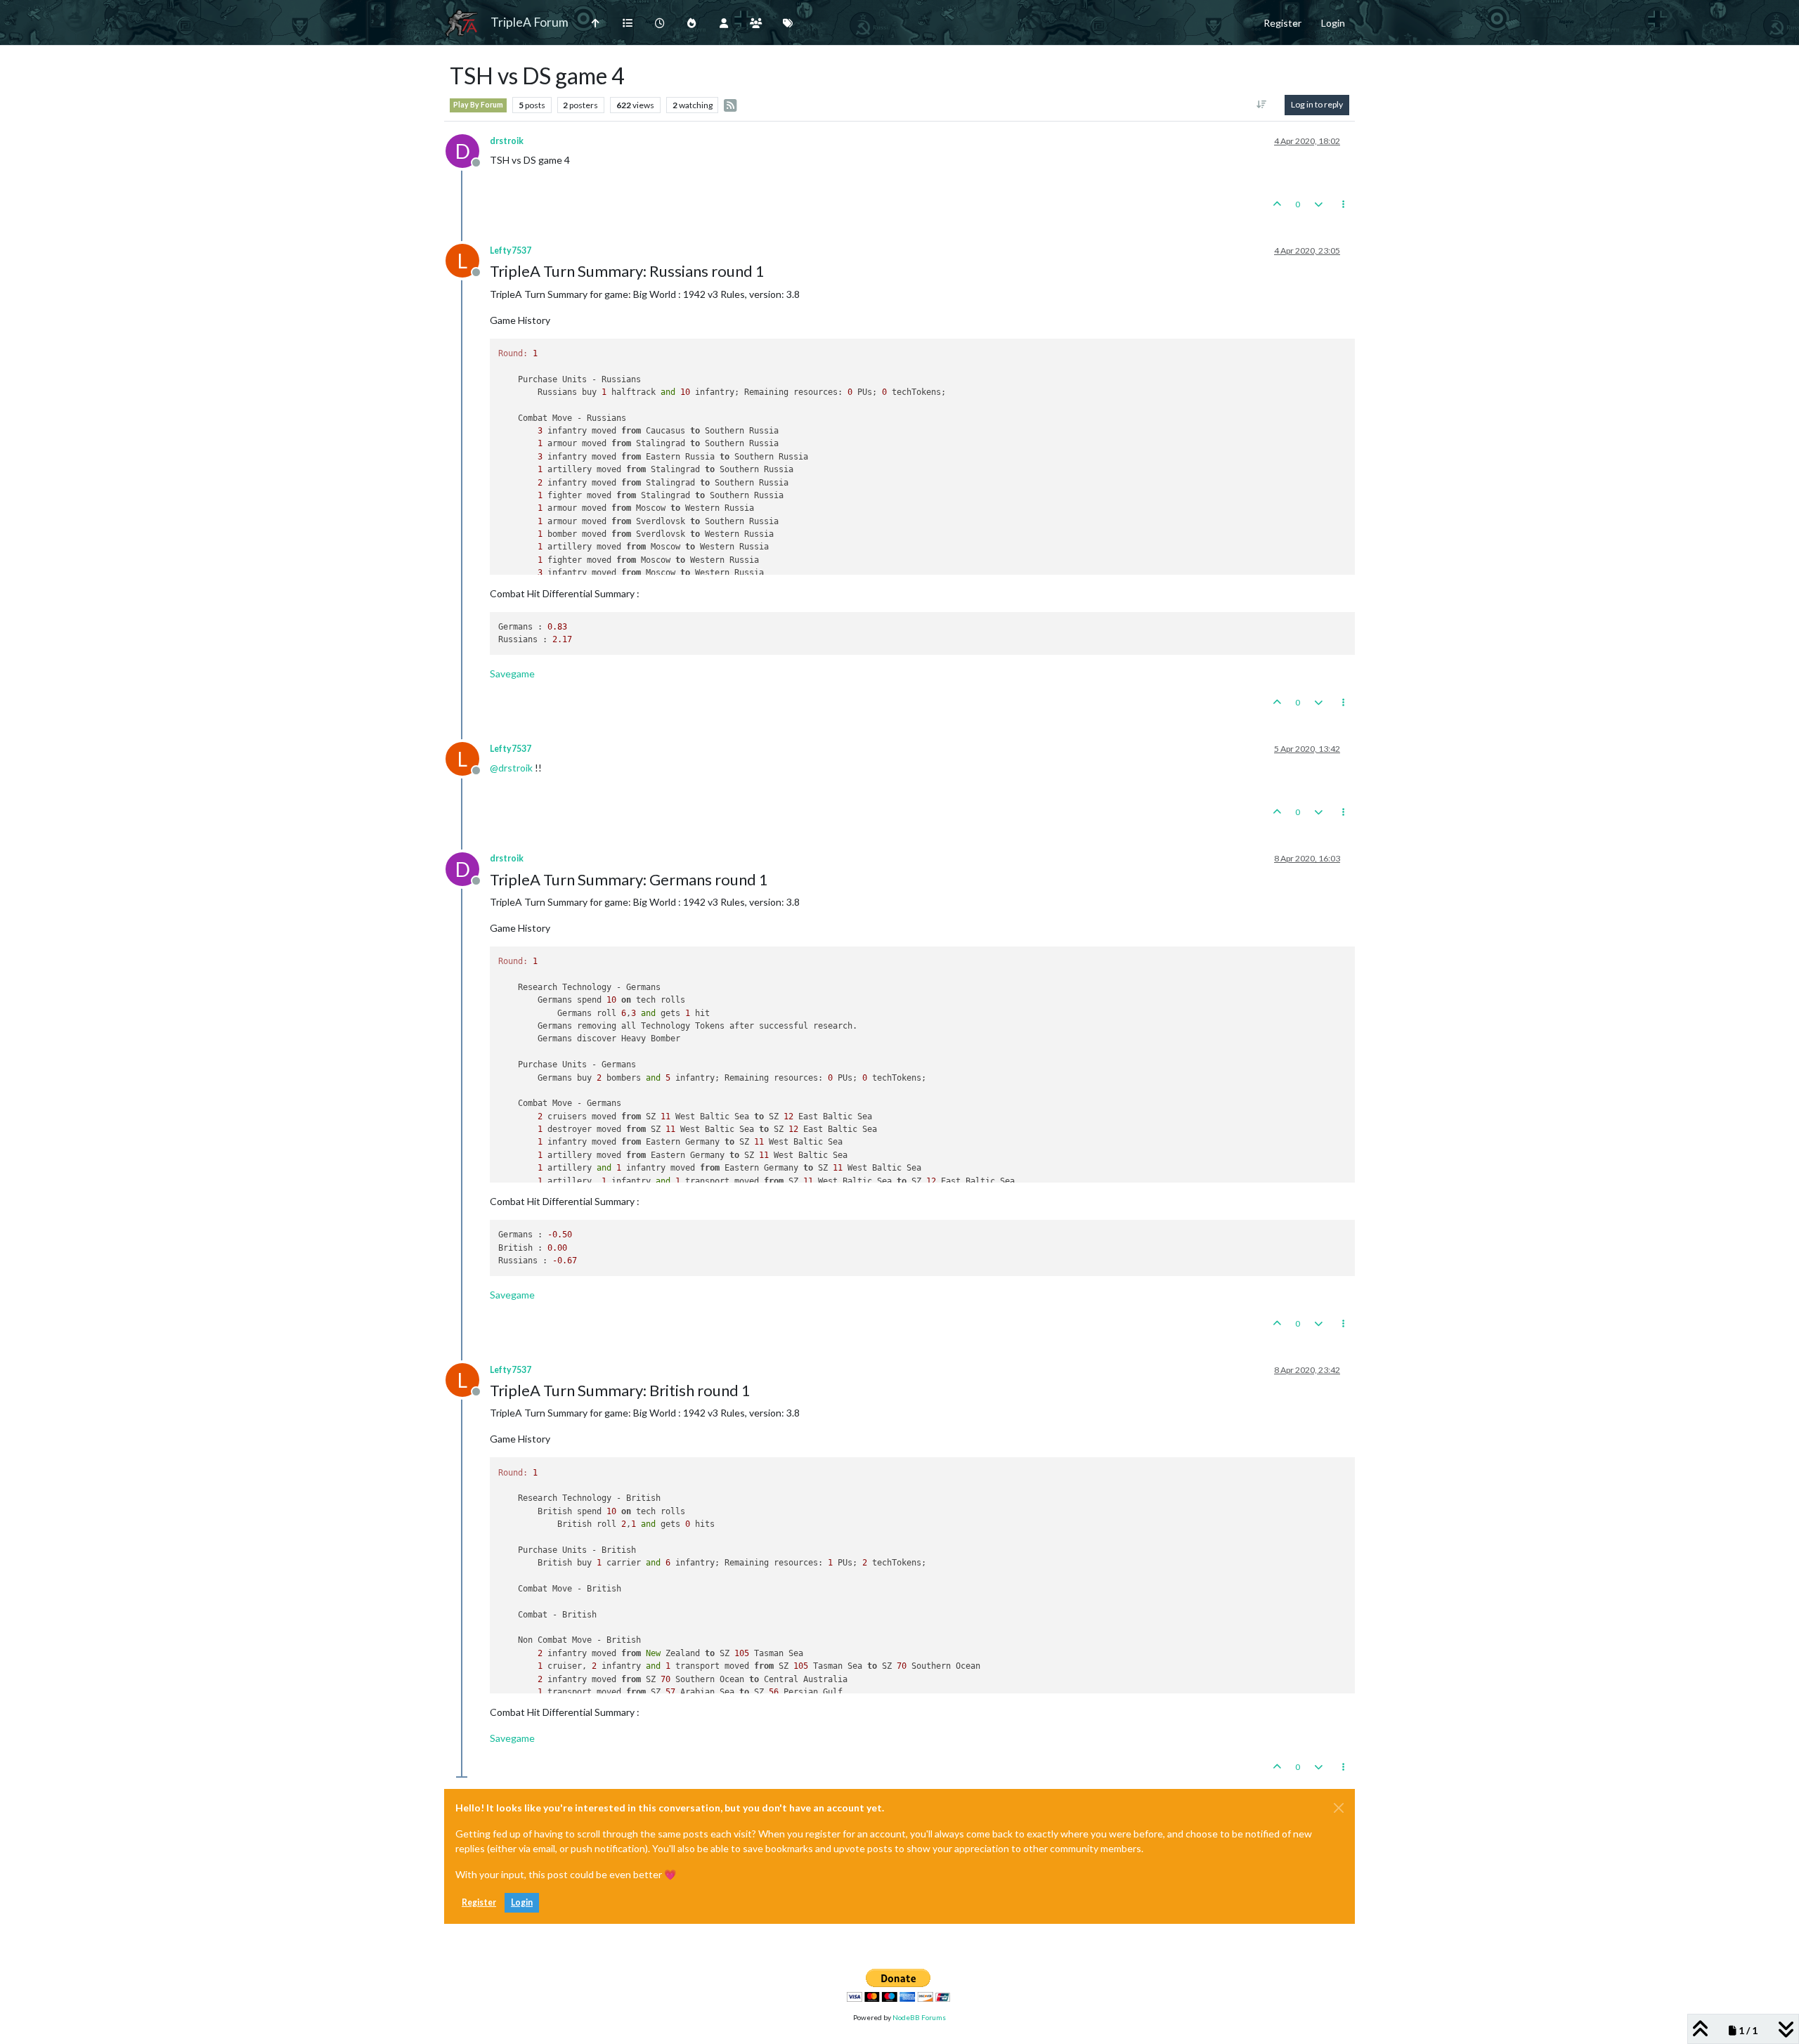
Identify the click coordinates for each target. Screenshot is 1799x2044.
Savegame (512, 673)
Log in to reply (1317, 104)
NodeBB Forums (919, 2017)
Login (522, 1902)
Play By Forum (478, 105)
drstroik (507, 141)
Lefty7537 (511, 250)
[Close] (1339, 1808)
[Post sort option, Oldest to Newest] (1262, 105)
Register (479, 1902)
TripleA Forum (530, 22)
